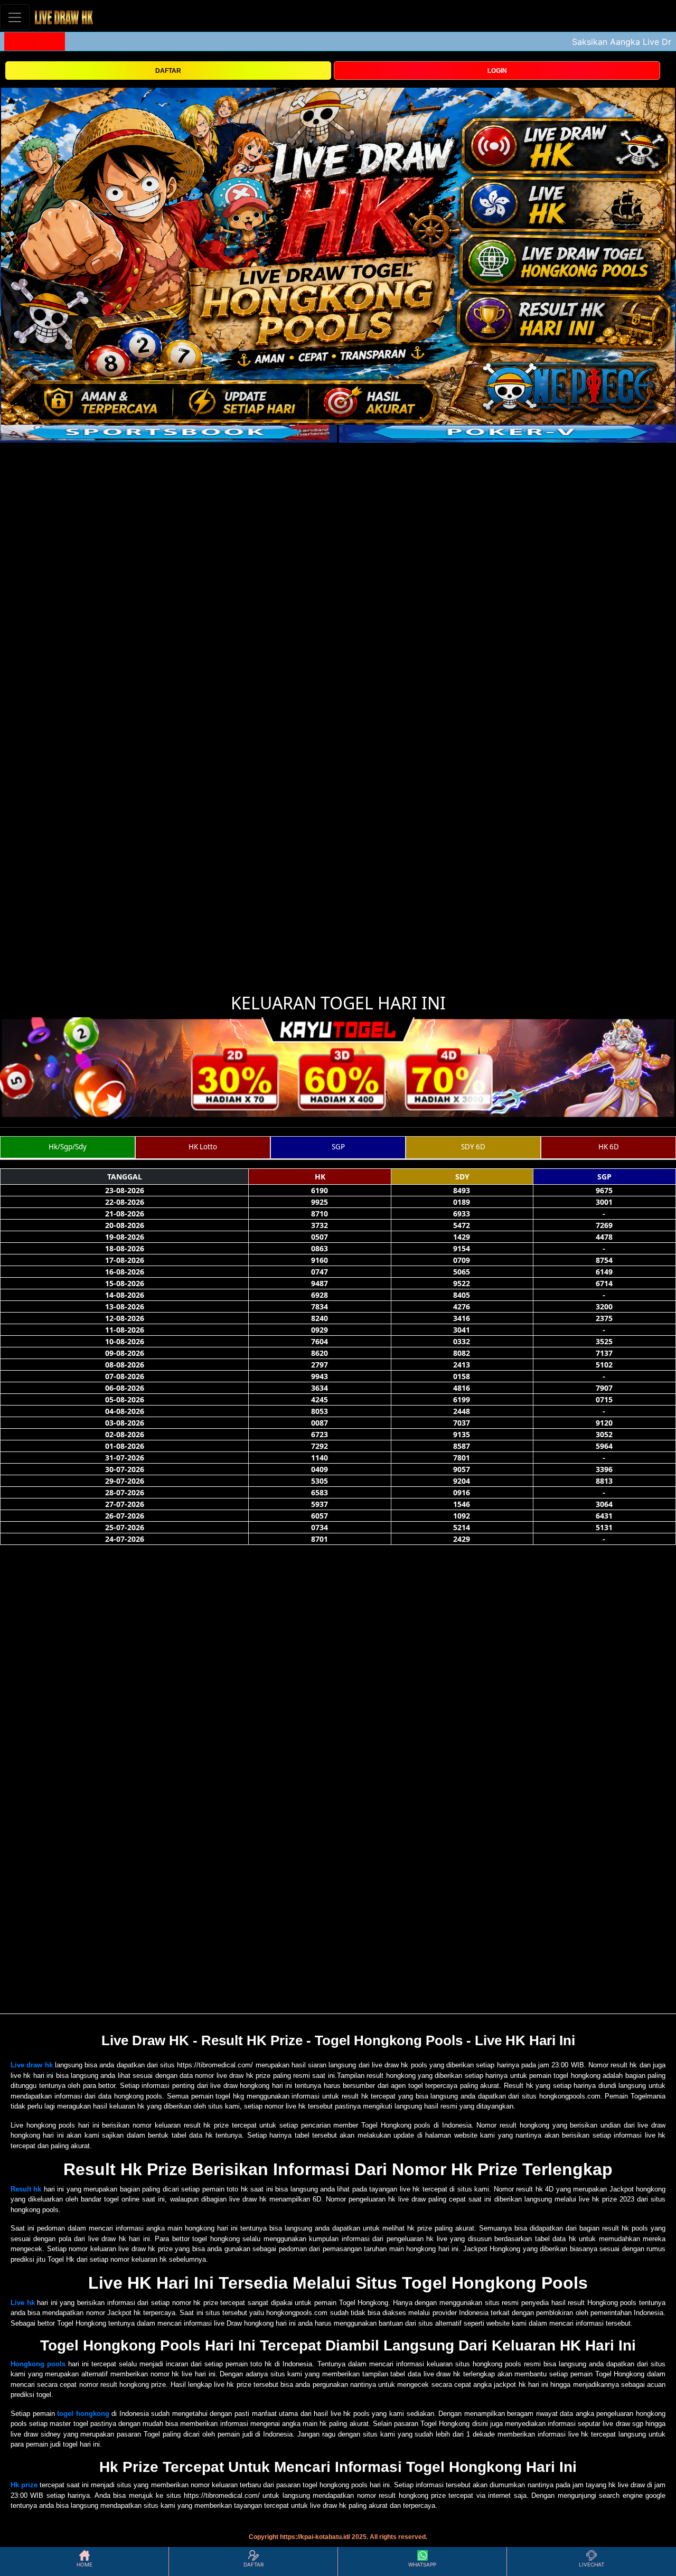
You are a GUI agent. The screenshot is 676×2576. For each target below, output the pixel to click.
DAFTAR (168, 71)
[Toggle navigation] (15, 17)
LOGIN (497, 71)
